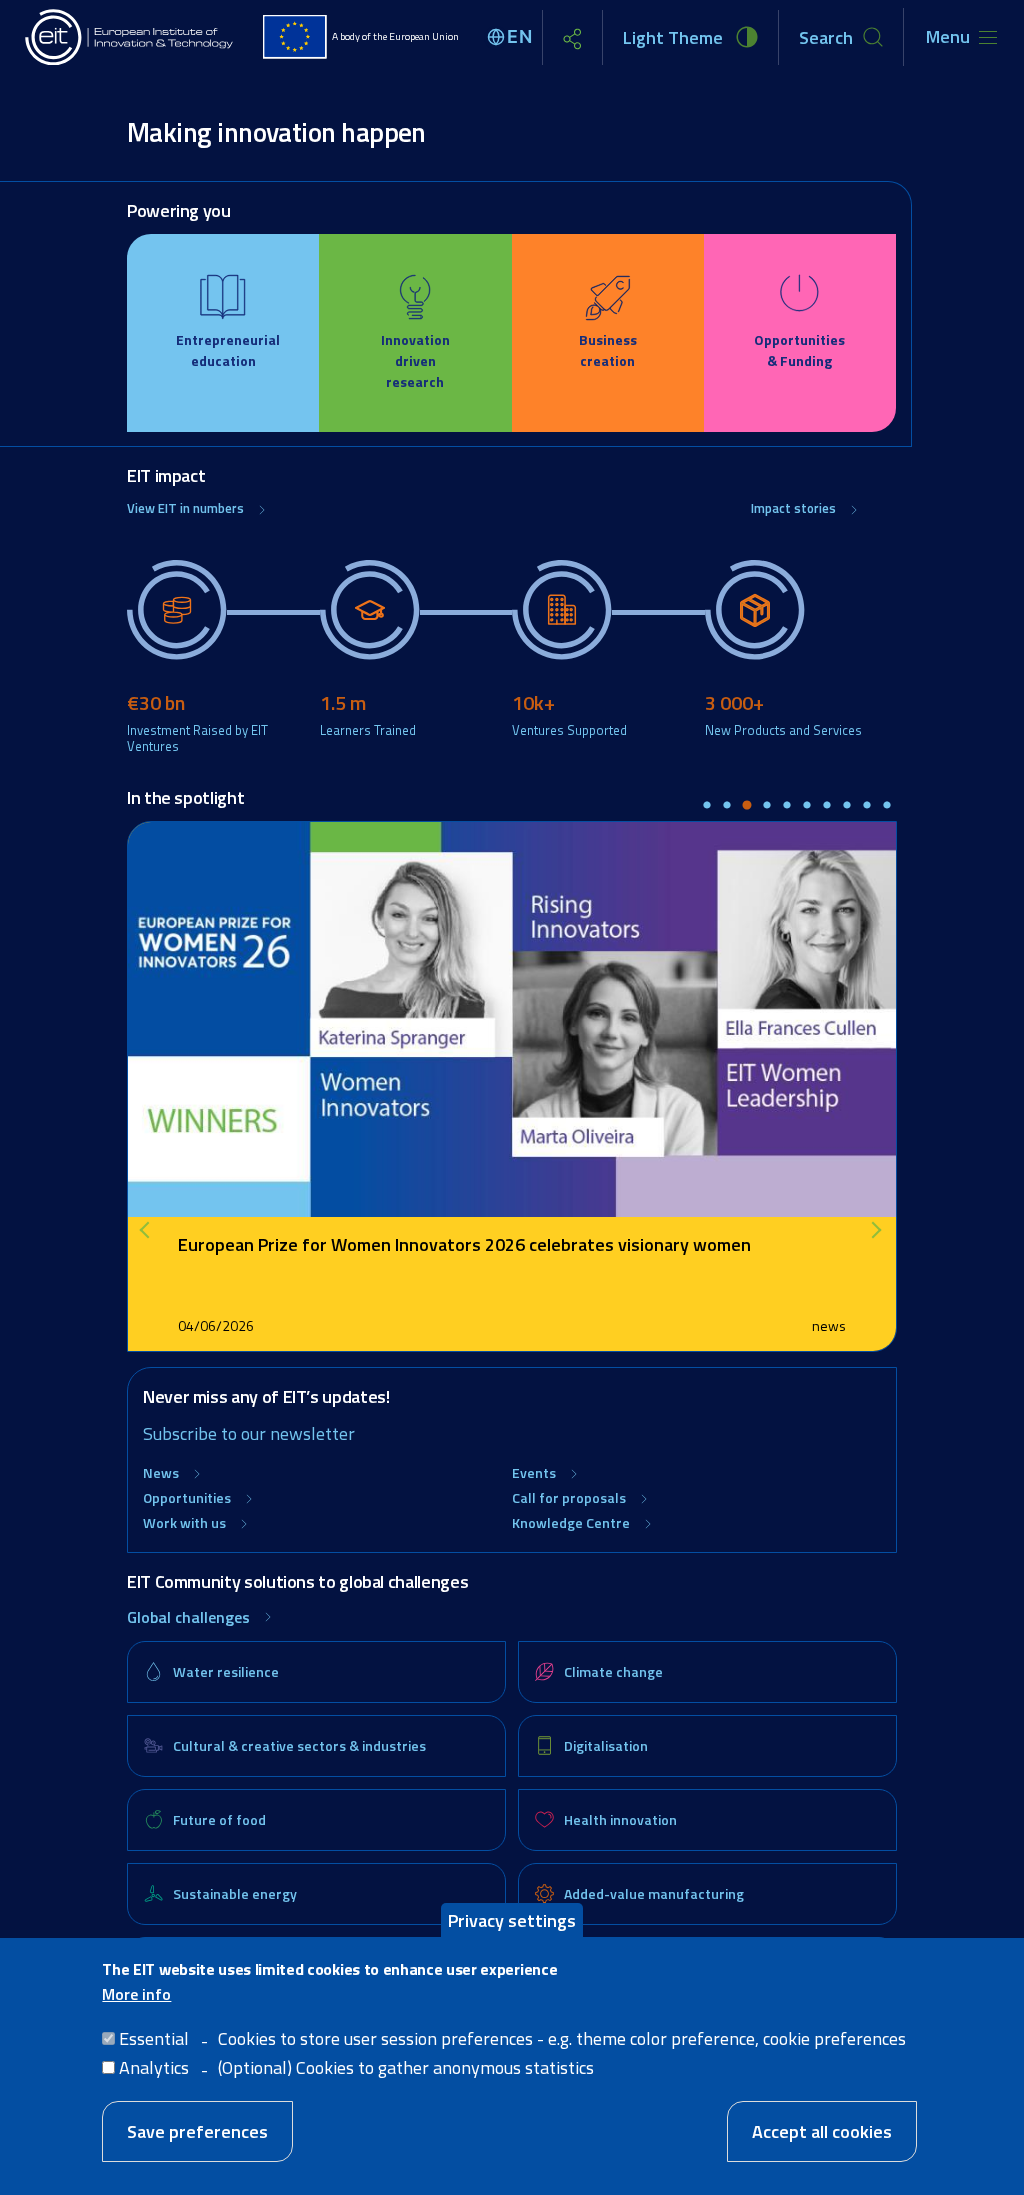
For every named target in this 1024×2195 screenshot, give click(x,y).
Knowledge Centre (571, 1522)
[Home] (130, 37)
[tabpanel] (512, 1086)
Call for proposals (569, 1497)
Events (534, 1472)
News (161, 1472)
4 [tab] (767, 806)
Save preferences (197, 2131)
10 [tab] (887, 806)
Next (877, 1230)
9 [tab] (867, 806)
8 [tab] (847, 806)
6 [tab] (807, 806)
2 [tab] (727, 806)
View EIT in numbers (185, 508)
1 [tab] (707, 806)
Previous (152, 1230)
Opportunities (187, 1497)
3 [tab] (747, 806)
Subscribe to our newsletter (249, 1433)
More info (136, 1994)
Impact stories (793, 508)
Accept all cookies (822, 2131)
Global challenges (188, 1617)
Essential (154, 2038)
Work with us (184, 1522)
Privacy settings (512, 1920)
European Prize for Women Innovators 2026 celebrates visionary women (464, 1244)
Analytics (154, 2067)
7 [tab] (827, 806)
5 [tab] (787, 806)
